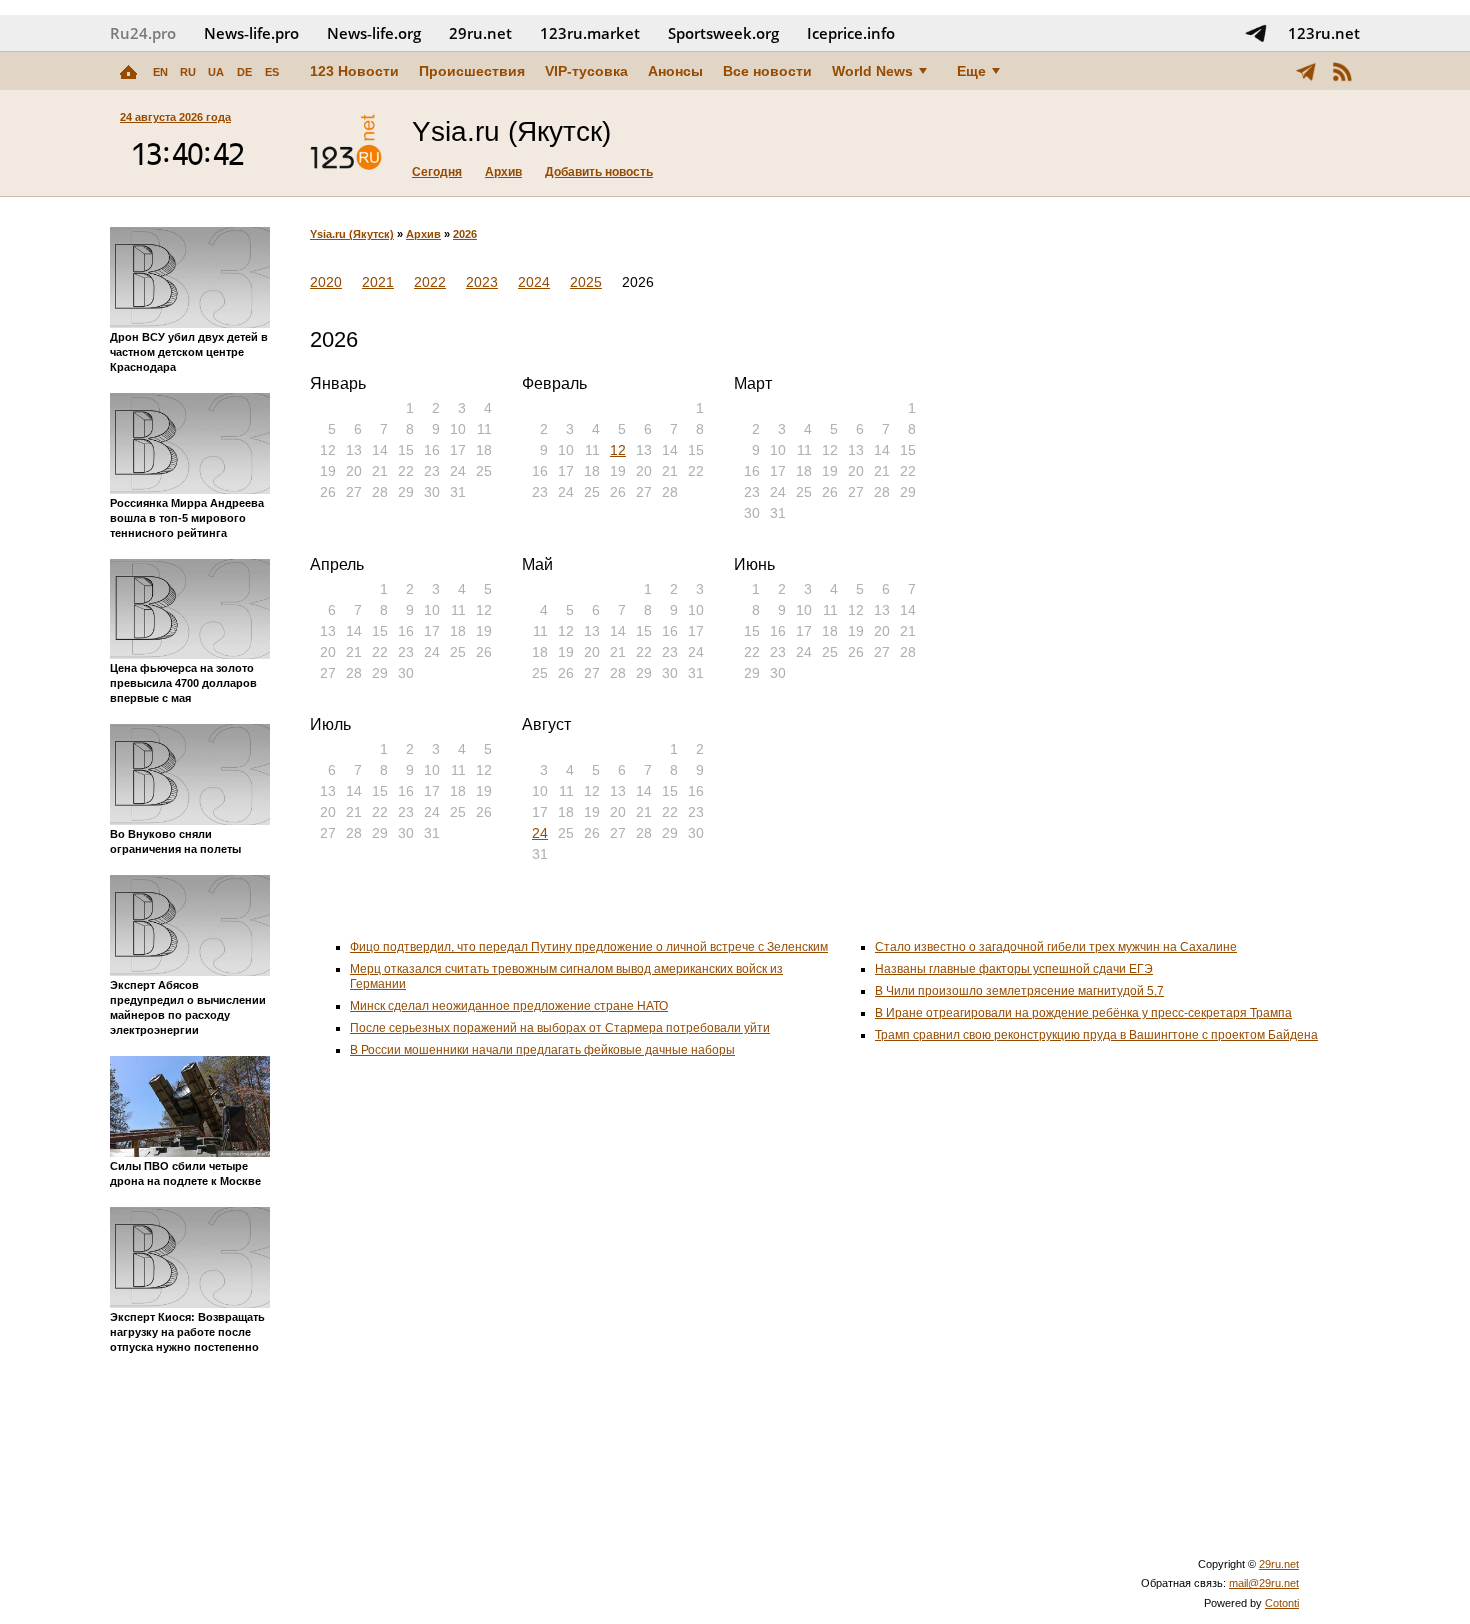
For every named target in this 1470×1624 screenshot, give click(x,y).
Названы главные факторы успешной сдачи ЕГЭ (1014, 969)
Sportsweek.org (723, 33)
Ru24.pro (143, 33)
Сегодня (437, 172)
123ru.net (1324, 33)
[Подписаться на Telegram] (1256, 33)
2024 (534, 282)
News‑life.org (374, 33)
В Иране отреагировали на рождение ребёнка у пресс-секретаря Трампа (1083, 1013)
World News (872, 71)
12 (618, 450)
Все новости (767, 71)
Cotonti (1282, 1603)
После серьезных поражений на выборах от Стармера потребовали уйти (560, 1028)
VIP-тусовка (586, 71)
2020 (326, 282)
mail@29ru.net (1264, 1583)
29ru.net (480, 33)
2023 (482, 282)
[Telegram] (1306, 71)
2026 (465, 234)
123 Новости (354, 71)
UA (216, 72)
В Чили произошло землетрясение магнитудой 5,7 (1019, 991)
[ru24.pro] (346, 143)
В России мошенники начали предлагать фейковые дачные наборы (542, 1050)
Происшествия (472, 71)
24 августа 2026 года (175, 117)
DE (244, 72)
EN (160, 72)
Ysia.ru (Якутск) (352, 234)
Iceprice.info (851, 33)
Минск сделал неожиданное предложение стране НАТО (509, 1006)
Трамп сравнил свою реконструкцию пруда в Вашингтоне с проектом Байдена (1096, 1035)
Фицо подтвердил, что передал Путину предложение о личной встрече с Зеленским (589, 947)
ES (272, 72)
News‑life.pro (251, 33)
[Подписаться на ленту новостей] (1342, 71)
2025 (586, 282)
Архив (503, 172)
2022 (430, 282)
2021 (378, 282)
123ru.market (590, 33)
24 (540, 833)
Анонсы (675, 71)
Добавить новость (599, 172)
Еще (971, 71)
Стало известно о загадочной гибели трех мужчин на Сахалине (1056, 947)
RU (188, 72)
